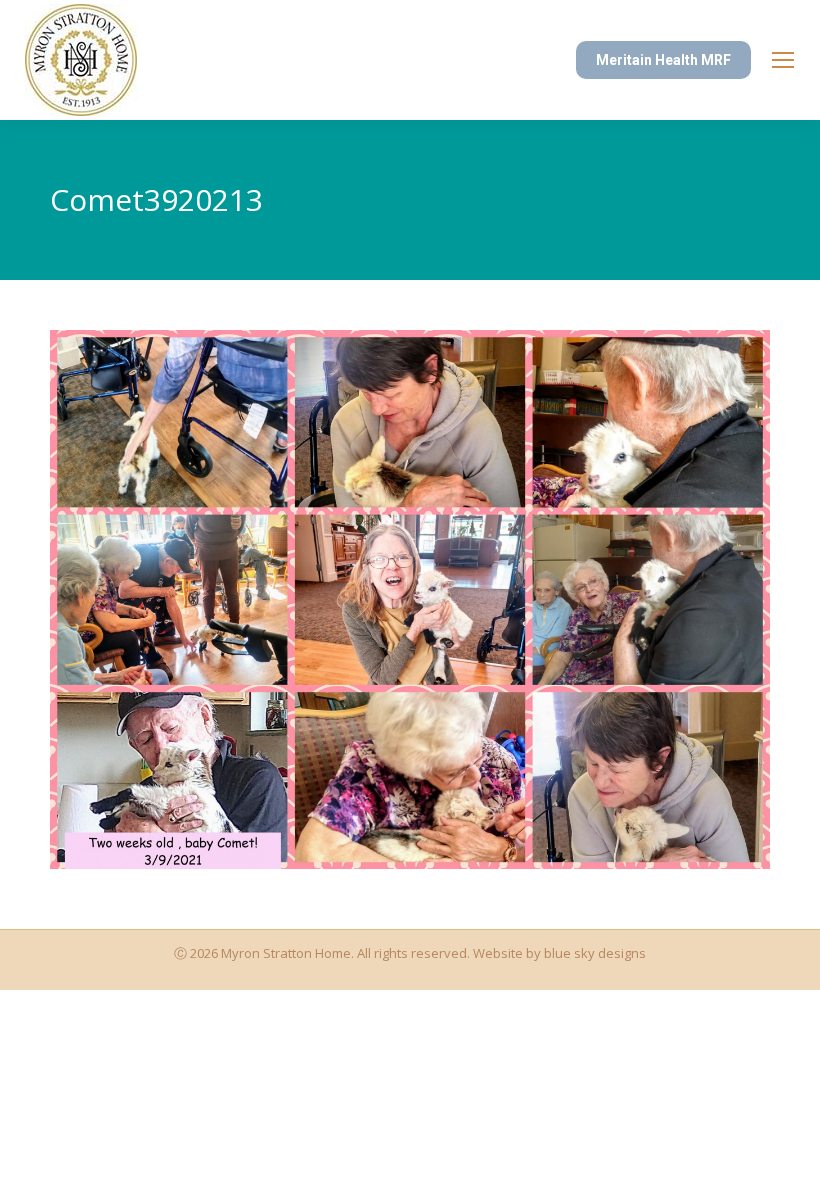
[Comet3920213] (410, 599)
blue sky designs (595, 953)
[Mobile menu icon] (783, 60)
